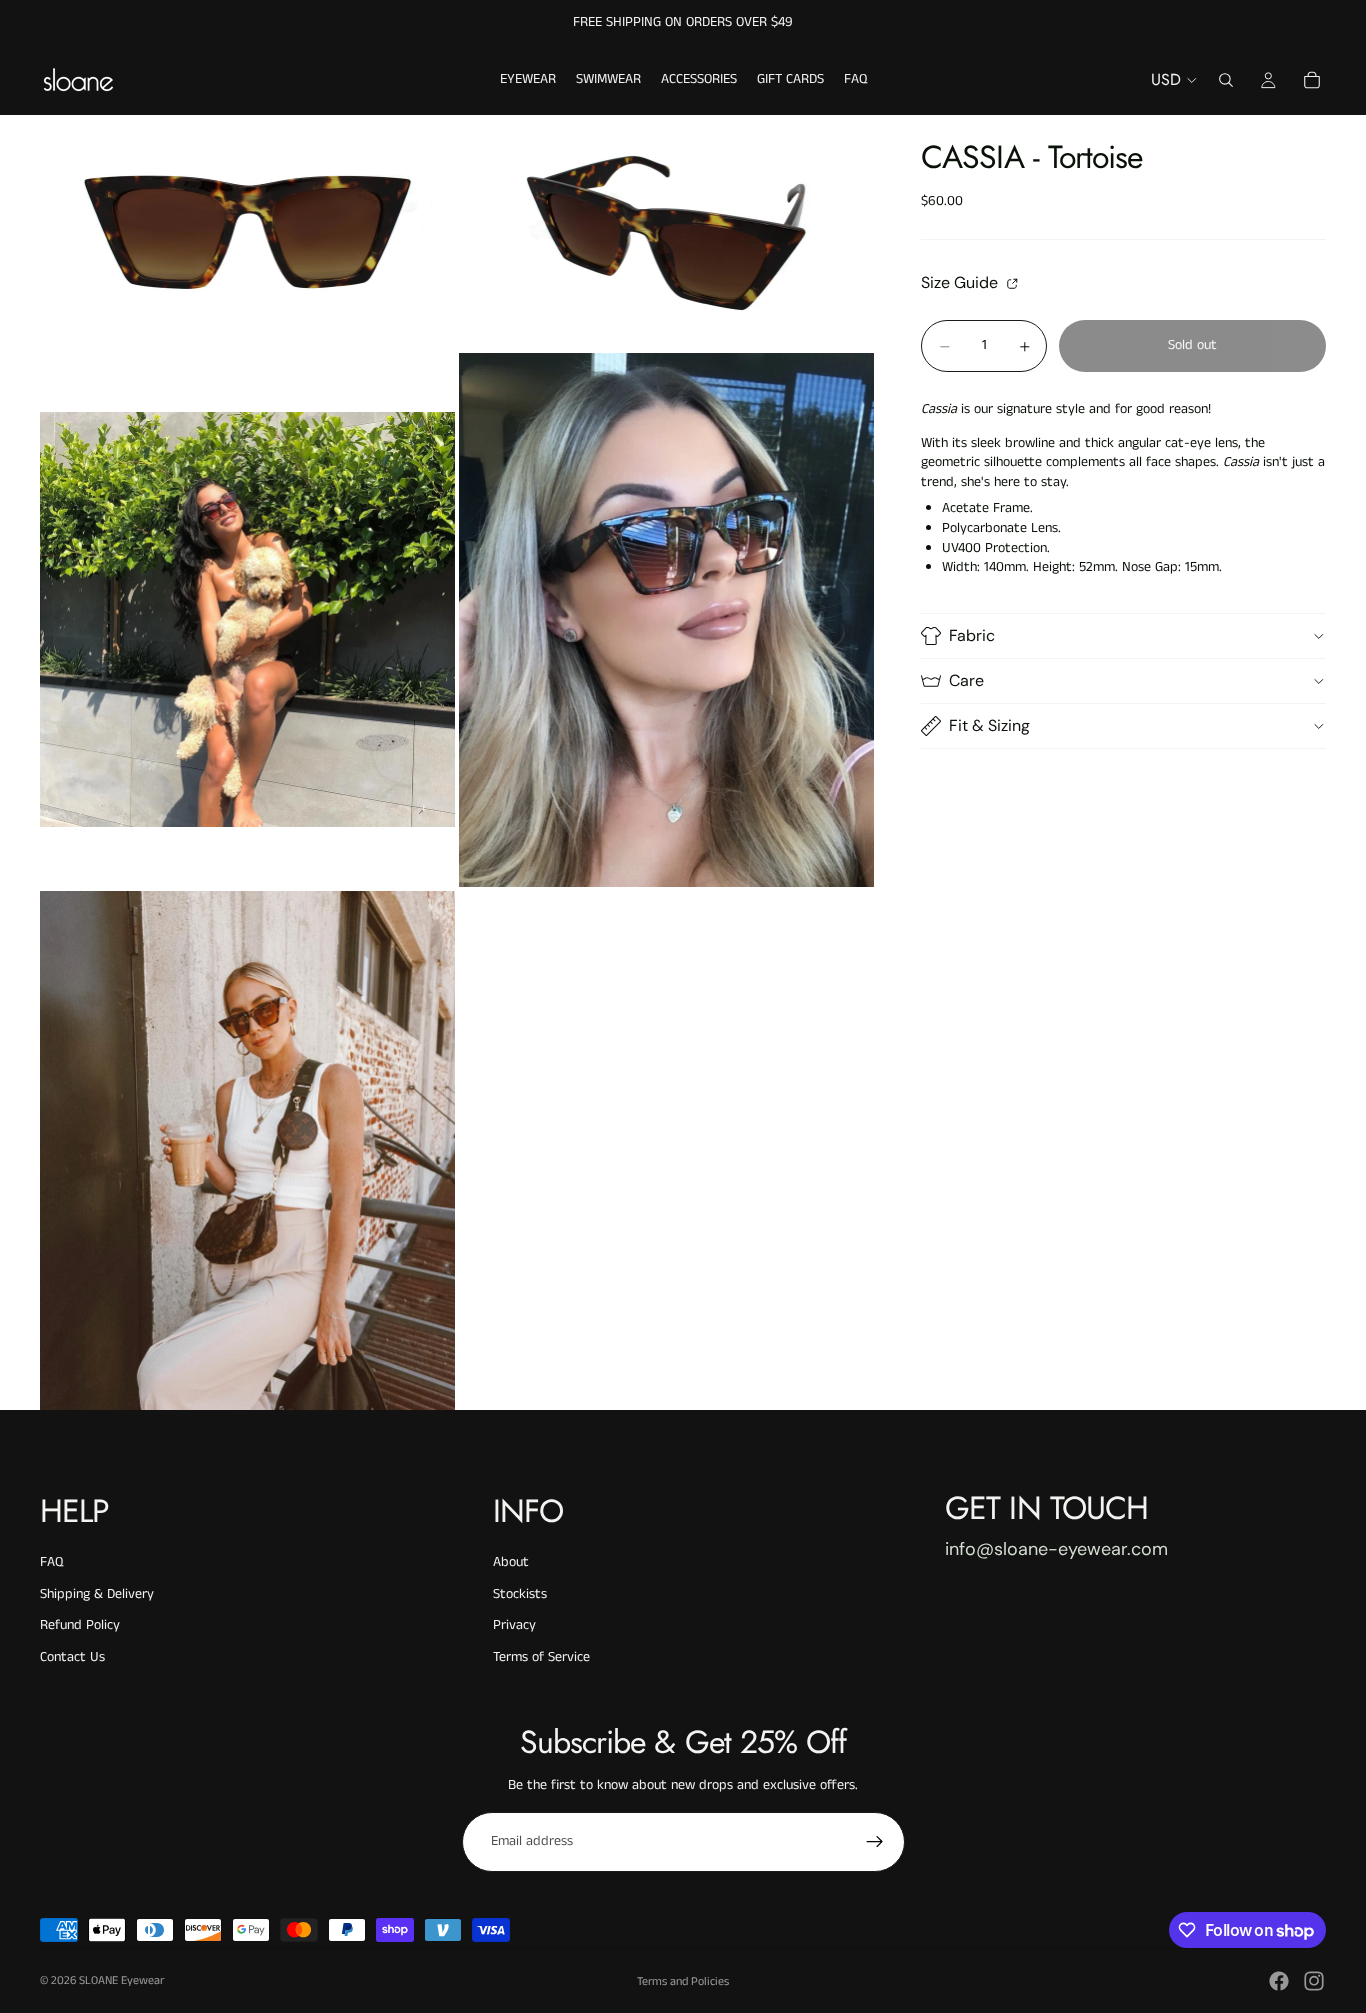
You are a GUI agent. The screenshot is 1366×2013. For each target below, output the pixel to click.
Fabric (972, 635)
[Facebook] (1279, 1981)
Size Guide (961, 283)
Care (966, 680)
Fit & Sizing (989, 725)
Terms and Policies (683, 1981)
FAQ (51, 1562)
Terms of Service (541, 1657)
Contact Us (72, 1657)
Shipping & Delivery (97, 1594)
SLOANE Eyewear (121, 1980)
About (511, 1562)
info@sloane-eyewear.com (1056, 1549)
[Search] (1226, 80)
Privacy (514, 1625)
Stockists (520, 1594)
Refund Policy (80, 1625)
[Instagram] (1314, 1981)
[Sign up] (875, 1842)
